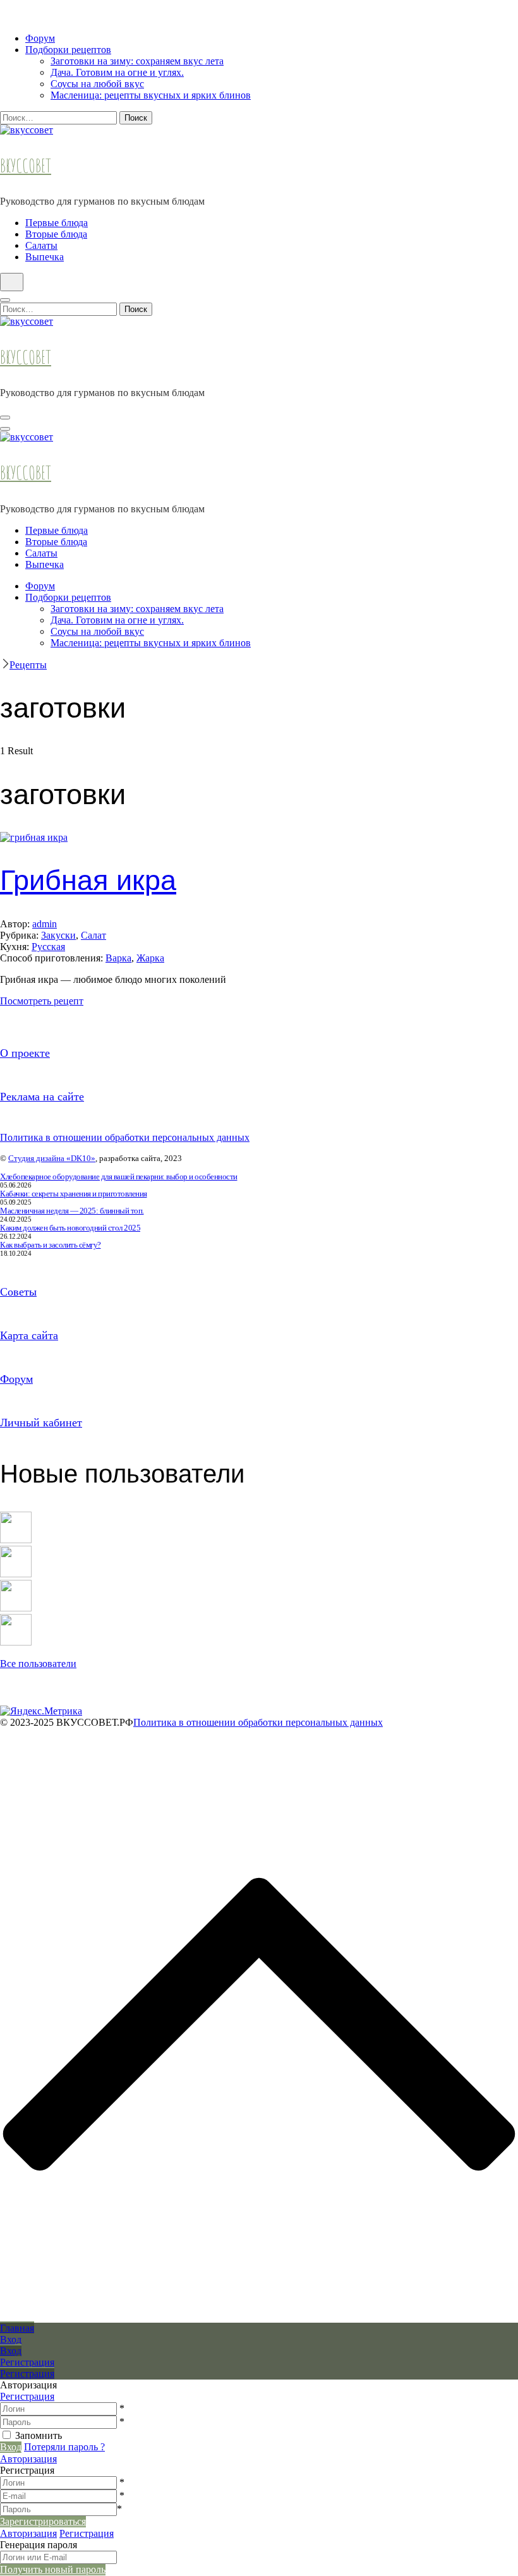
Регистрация (27, 2396)
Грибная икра (88, 880)
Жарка (150, 958)
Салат (93, 935)
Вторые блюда (56, 234)
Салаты (41, 245)
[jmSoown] (16, 1540)
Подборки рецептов (68, 50)
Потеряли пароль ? (64, 2447)
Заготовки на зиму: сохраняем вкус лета (137, 61)
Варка (118, 958)
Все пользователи (38, 1664)
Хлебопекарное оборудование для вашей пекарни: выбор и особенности (119, 1177)
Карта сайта (29, 1335)
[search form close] (5, 300)
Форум (40, 38)
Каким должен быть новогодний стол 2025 (70, 1228)
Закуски (58, 935)
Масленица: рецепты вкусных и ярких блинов (151, 95)
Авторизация (28, 2459)
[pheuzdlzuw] (16, 1608)
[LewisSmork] (16, 1574)
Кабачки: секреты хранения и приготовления (74, 1194)
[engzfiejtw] (16, 1642)
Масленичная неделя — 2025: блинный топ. (72, 1211)
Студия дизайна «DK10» (52, 1158)
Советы (18, 1292)
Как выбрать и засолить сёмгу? (51, 1245)
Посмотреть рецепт (42, 1001)
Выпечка (45, 257)
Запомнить (39, 2435)
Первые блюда (57, 223)
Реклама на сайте (42, 1097)
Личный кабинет (41, 1423)
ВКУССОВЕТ (26, 166)
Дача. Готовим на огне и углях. (117, 72)
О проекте (25, 1053)
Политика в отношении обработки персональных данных (125, 1137)
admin (45, 924)
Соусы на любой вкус (97, 84)
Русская (48, 947)
